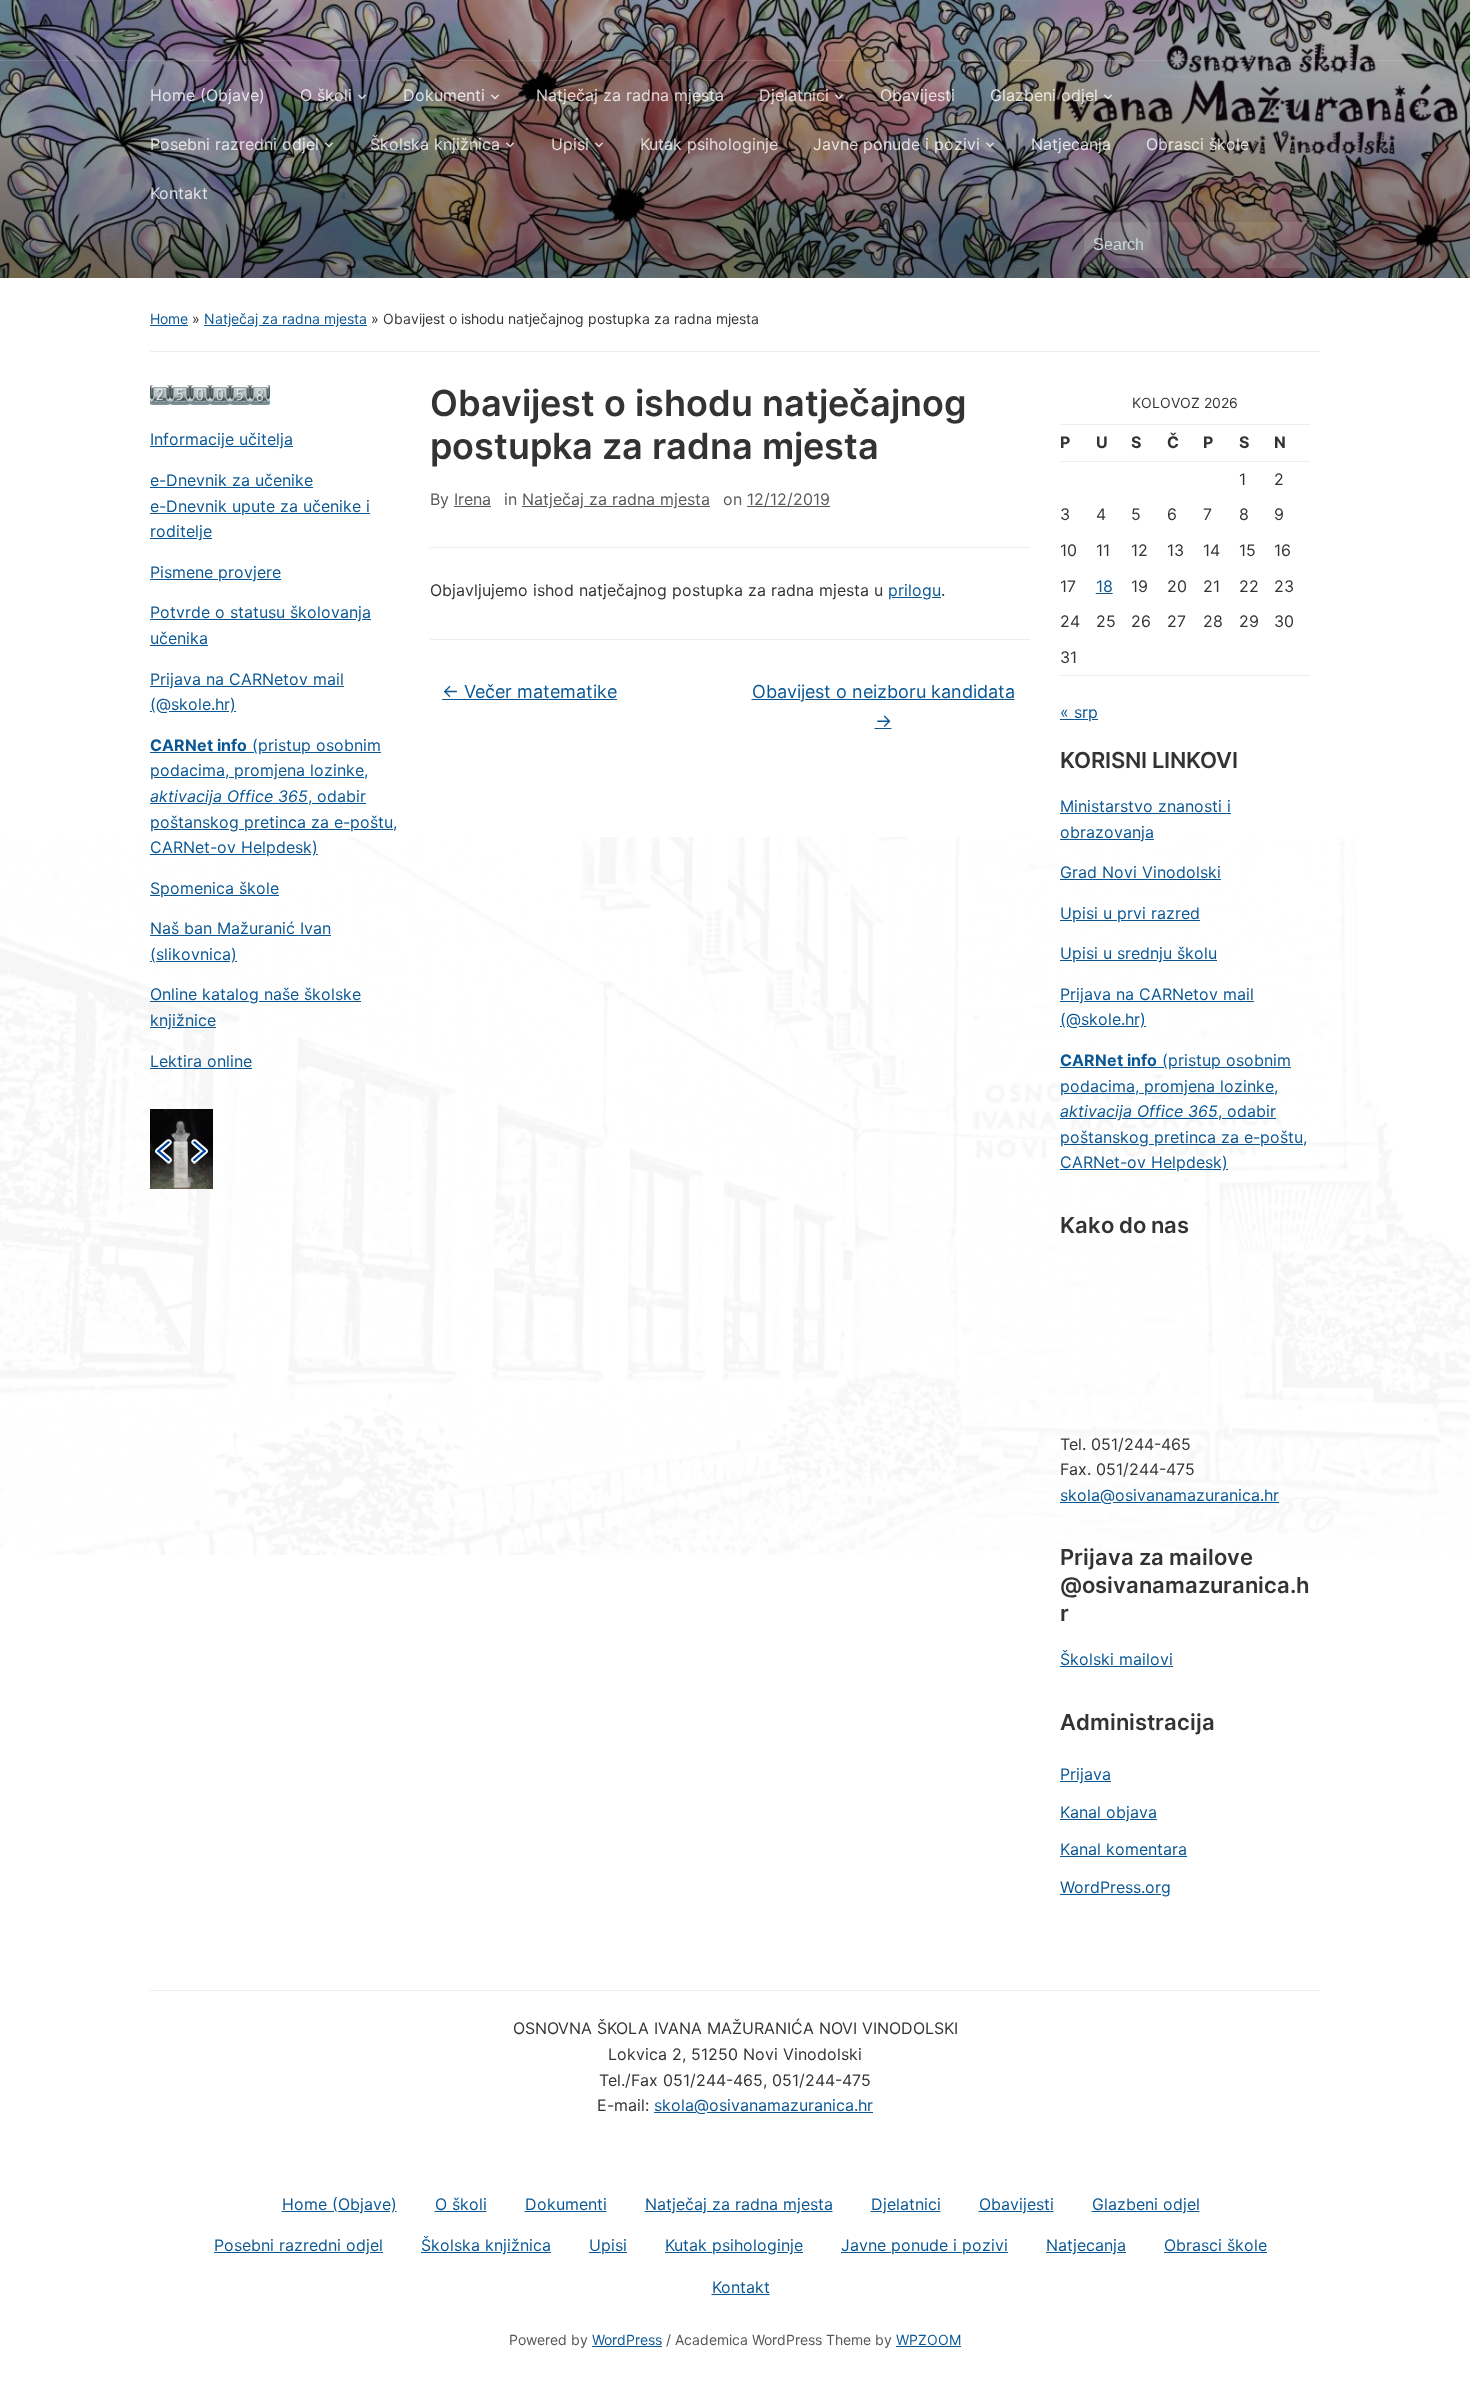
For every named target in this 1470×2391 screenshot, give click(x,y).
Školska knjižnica (435, 144)
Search (1295, 245)
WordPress (627, 2339)
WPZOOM (928, 2339)
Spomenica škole (214, 888)
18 (1104, 586)
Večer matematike (529, 691)
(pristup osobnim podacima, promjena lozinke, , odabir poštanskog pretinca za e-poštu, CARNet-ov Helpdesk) (273, 796)
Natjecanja (1071, 144)
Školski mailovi (1116, 1659)
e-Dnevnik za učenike (231, 480)
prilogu (914, 590)
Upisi (570, 144)
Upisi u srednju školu (1138, 953)
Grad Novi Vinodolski (1140, 872)
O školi (326, 95)
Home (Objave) (207, 95)
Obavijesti (917, 95)
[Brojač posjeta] (210, 394)
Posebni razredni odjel (234, 144)
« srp (1079, 712)
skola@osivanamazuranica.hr (1169, 1495)
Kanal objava (1108, 1812)
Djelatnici (794, 95)
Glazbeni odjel (1044, 95)
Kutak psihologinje (709, 144)
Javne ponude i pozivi (896, 144)
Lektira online (201, 1061)
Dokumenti (444, 95)
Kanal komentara (1123, 1849)
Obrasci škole (1197, 144)
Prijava (1085, 1774)
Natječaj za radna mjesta (630, 95)
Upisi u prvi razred (1130, 913)
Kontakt (179, 193)
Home (169, 318)
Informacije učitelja (221, 439)
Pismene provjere (215, 572)
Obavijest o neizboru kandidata (883, 706)
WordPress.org (1115, 1887)
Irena (472, 499)
